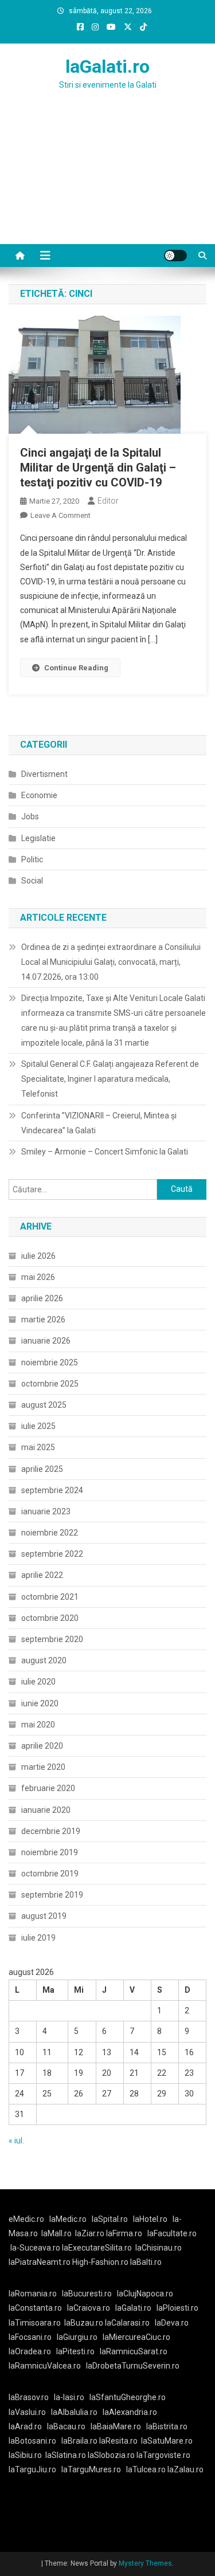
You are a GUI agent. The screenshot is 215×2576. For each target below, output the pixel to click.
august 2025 (44, 1405)
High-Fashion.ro (100, 2262)
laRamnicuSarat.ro (134, 2351)
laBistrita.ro (167, 2426)
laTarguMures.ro (91, 2469)
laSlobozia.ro (111, 2455)
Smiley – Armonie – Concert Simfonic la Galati (105, 1152)
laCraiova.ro (89, 2308)
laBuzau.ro (85, 2323)
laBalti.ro (146, 2262)
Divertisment (44, 774)
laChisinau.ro (159, 2248)
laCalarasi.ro (127, 2323)
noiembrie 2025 (50, 1362)
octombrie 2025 (50, 1384)
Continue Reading (76, 668)
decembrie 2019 (51, 1831)
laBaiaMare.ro (116, 2426)
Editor (108, 501)
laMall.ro (56, 2233)
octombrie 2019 (50, 1874)
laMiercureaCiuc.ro (136, 2337)
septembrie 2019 (52, 1895)
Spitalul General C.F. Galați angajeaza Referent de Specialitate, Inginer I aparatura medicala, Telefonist (110, 1079)
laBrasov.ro (29, 2397)
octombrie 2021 (50, 1597)
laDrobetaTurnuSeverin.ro (133, 2366)
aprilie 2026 (42, 1298)
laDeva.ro (172, 2323)
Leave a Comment (60, 515)
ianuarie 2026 (46, 1341)
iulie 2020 (38, 1682)
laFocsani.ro (30, 2337)
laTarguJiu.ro (35, 2469)
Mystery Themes (145, 2563)
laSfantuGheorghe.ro (128, 2397)
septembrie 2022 (52, 1554)
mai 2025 (38, 1447)
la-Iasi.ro (69, 2397)
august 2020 (44, 1660)
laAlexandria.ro (130, 2412)
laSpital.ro (110, 2219)
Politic (32, 859)
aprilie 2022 (42, 1575)
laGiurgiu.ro (80, 2337)
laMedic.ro (69, 2219)
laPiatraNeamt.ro (40, 2262)
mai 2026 (38, 1277)
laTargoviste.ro (163, 2455)
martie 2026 (43, 1320)
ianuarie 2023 (46, 1511)
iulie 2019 (38, 1938)
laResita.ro (118, 2441)
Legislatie (38, 838)
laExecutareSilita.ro (97, 2248)
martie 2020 (43, 1767)
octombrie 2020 (50, 1618)
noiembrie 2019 (50, 1852)
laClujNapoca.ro (145, 2294)
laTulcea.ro (147, 2469)
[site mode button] (175, 256)
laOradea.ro (30, 2351)
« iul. (16, 2141)
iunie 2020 (40, 1703)
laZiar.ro (91, 2233)
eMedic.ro (26, 2219)
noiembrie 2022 (50, 1533)
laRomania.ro (33, 2294)
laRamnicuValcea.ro (45, 2366)
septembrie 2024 (52, 1490)
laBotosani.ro (32, 2441)
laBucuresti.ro (87, 2294)
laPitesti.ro (75, 2351)
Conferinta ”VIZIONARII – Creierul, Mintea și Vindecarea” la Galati (99, 1123)
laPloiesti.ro (177, 2308)
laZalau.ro (185, 2469)
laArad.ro (25, 2426)
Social (32, 881)
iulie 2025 (38, 1426)
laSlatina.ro (66, 2455)
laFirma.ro (124, 2233)
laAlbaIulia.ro (74, 2412)
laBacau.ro (66, 2426)
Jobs (30, 816)
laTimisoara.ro (35, 2323)
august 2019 (44, 1916)
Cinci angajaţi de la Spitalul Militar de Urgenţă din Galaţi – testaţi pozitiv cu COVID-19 (98, 468)
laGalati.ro (107, 66)
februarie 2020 (48, 1788)
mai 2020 (38, 1725)
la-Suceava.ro (35, 2248)
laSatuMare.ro (167, 2441)
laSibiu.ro (25, 2455)
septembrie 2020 (52, 1639)
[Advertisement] (107, 181)
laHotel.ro (150, 2219)
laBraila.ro (79, 2441)
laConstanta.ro (35, 2308)
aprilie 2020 (42, 1746)
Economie (39, 795)
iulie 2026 (38, 1256)
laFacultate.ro (172, 2233)
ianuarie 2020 (46, 1810)
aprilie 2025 (42, 1469)
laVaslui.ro (30, 2412)
